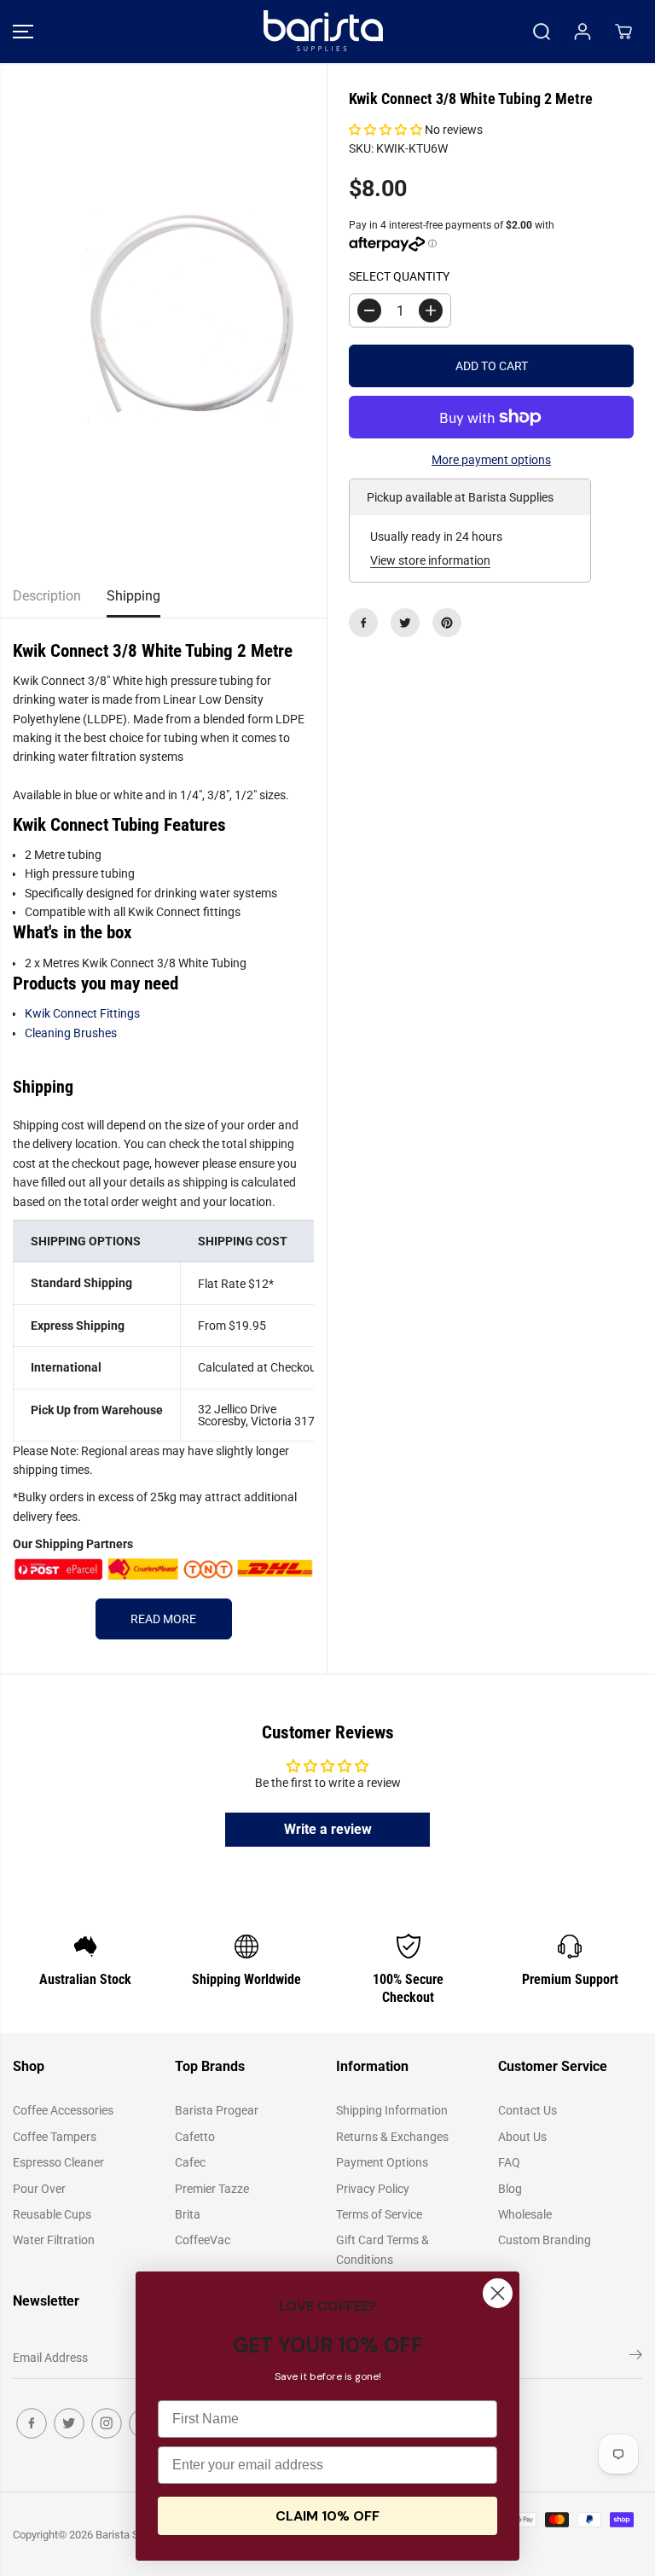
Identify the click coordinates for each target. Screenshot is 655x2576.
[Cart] (623, 32)
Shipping (133, 596)
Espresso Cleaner (58, 2162)
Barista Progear (217, 2110)
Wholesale (525, 2214)
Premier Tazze (212, 2189)
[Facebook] (363, 623)
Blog (510, 2189)
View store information (430, 560)
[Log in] (583, 32)
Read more (163, 1619)
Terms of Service (379, 2214)
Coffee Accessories (63, 2110)
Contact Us (527, 2110)
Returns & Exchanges (392, 2137)
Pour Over (39, 2189)
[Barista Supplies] (323, 32)
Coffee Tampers (55, 2137)
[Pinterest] (447, 623)
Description (47, 596)
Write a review (328, 1829)
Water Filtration (54, 2240)
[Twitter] (405, 623)
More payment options (491, 460)
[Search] (542, 32)
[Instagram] (107, 2423)
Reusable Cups (52, 2214)
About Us (522, 2137)
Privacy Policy (373, 2189)
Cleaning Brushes (71, 1033)
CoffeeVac (203, 2240)
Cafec (190, 2162)
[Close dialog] (498, 2293)
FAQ (509, 2162)
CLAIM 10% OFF (327, 2516)
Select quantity (399, 276)
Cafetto (195, 2137)
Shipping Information (392, 2110)
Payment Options (382, 2162)
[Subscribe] (636, 2358)
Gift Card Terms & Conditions (383, 2249)
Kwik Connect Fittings (82, 1013)
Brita (188, 2214)
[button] (23, 32)
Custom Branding (545, 2240)
